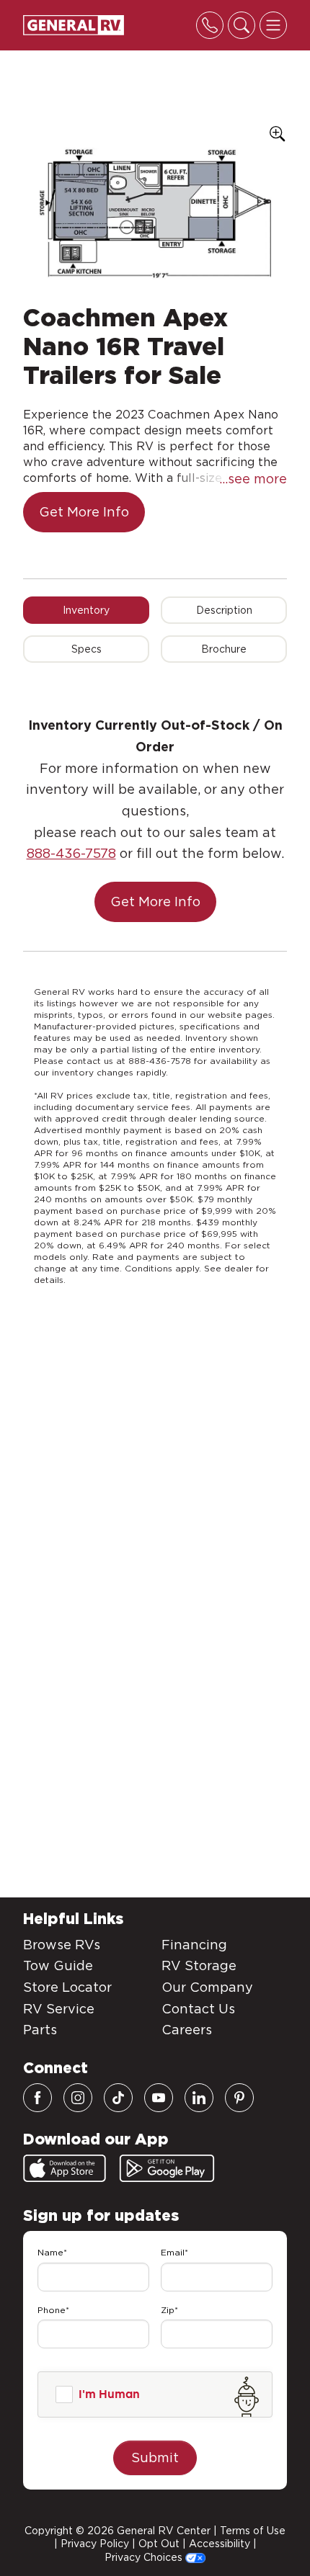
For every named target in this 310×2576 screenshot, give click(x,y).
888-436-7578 (71, 853)
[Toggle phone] (210, 25)
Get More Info (84, 512)
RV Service (59, 2009)
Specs (87, 649)
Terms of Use (253, 2531)
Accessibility (220, 2544)
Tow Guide (58, 1965)
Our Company (207, 1987)
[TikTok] (118, 2098)
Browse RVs (62, 1945)
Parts (40, 2030)
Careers (187, 2030)
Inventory (86, 610)
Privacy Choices (145, 2557)
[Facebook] (37, 2098)
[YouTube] (159, 2098)
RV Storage (199, 1965)
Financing (194, 1945)
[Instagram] (78, 2098)
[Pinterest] (239, 2098)
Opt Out (159, 2544)
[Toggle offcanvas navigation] (273, 25)
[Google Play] (167, 2168)
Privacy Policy (95, 2544)
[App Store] (65, 2168)
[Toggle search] (242, 25)
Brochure (224, 649)
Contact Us (198, 2009)
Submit (155, 2458)
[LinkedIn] (199, 2098)
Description (224, 610)
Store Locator (67, 1987)
